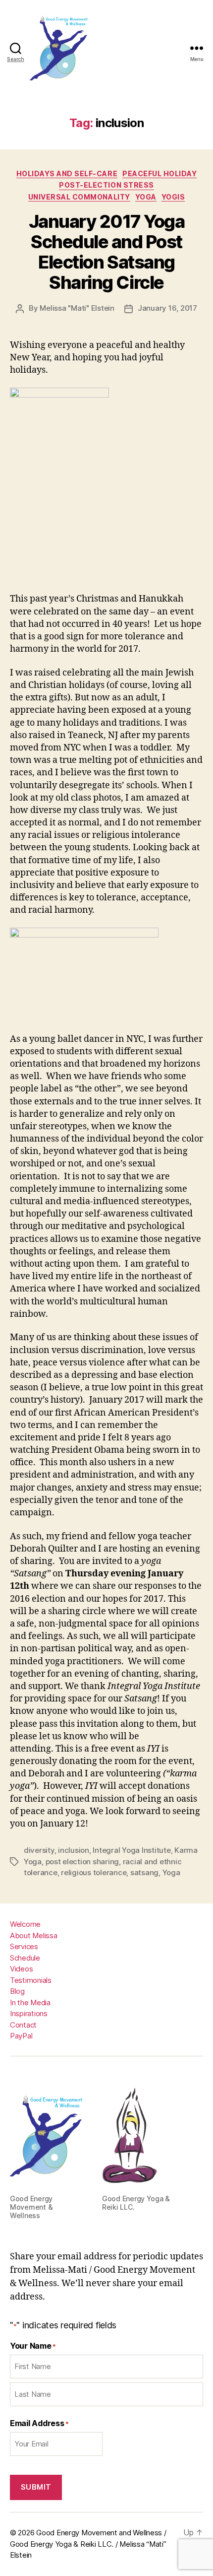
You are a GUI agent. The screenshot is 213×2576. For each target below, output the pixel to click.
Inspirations (29, 2013)
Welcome (25, 1924)
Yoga (146, 197)
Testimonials (31, 1980)
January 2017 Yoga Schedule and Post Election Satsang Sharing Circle (107, 252)
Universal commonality (79, 197)
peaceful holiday (160, 173)
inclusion (74, 1850)
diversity (39, 1850)
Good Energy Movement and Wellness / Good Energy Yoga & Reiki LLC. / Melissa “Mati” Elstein (88, 2544)
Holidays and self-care (67, 173)
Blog (17, 1991)
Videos (21, 1969)
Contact (23, 2025)
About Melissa (34, 1935)
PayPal (21, 2036)
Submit (36, 2487)
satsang (144, 1872)
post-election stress (106, 185)
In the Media (30, 2002)
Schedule (25, 1958)
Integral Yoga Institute (132, 1850)
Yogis (173, 197)
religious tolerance (94, 1872)
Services (24, 1946)
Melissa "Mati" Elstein (77, 308)
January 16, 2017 (167, 308)
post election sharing (82, 1862)
